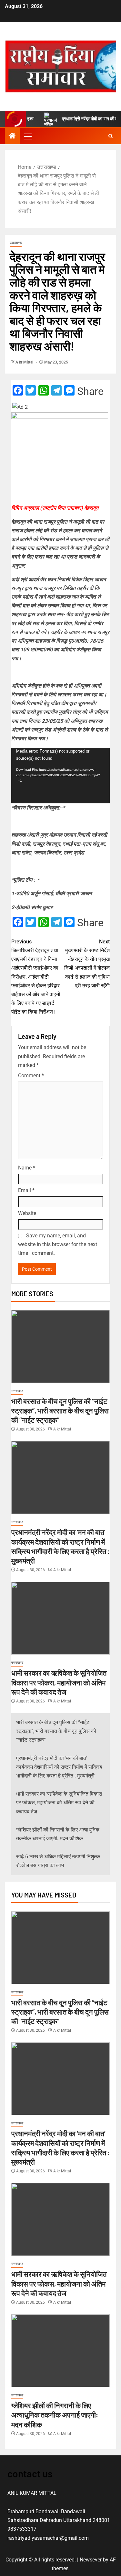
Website (27, 1213)
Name (27, 1168)
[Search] (111, 136)
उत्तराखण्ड (16, 243)
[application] (60, 776)
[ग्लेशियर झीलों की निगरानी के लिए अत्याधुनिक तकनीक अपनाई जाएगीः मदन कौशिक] (60, 2351)
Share (90, 391)
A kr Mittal (25, 362)
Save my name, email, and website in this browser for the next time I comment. (58, 1244)
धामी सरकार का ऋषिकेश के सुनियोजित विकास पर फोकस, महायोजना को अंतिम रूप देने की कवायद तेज (59, 1682)
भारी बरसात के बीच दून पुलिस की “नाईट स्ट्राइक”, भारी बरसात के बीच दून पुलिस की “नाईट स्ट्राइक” (60, 1411)
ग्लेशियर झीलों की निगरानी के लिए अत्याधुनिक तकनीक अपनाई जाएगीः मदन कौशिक (55, 2415)
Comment (31, 1076)
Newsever (91, 2560)
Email (26, 1190)
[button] (27, 136)
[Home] (12, 136)
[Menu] (27, 136)
